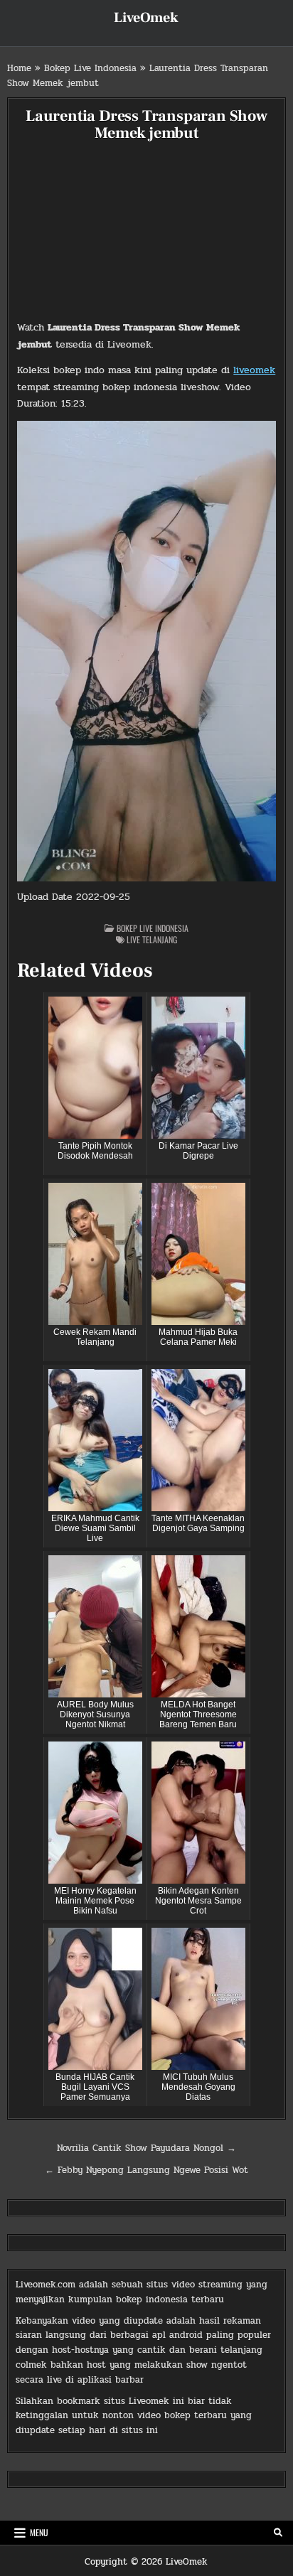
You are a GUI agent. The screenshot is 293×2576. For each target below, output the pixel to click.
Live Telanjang (152, 939)
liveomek (254, 370)
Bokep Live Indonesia (90, 68)
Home (19, 68)
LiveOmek (146, 18)
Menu (39, 2532)
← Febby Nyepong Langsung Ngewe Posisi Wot (146, 2170)
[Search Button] (278, 2533)
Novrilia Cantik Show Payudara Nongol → (146, 2148)
